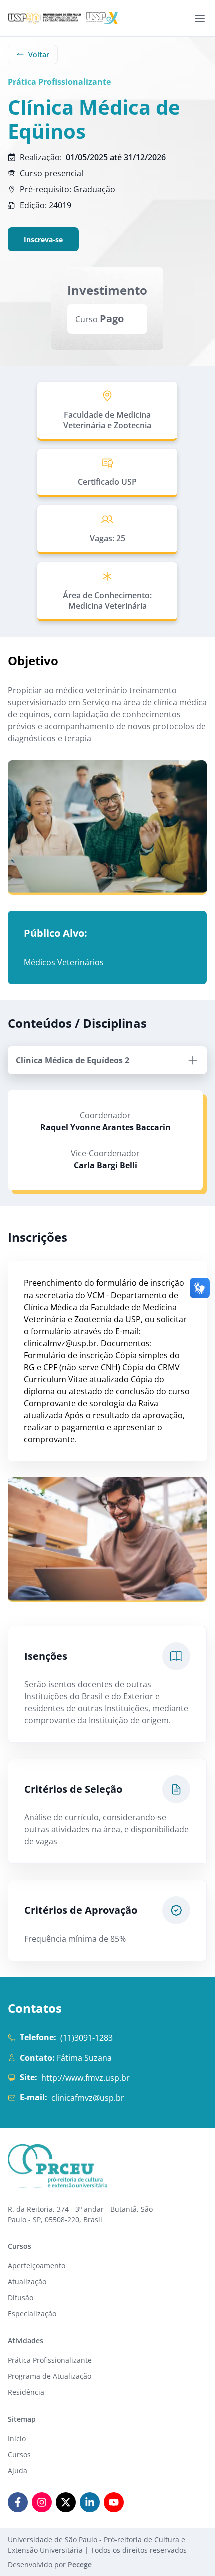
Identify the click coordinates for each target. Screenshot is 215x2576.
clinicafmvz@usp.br (88, 2098)
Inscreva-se (43, 239)
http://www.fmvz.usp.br (86, 2078)
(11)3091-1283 (87, 2038)
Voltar (39, 54)
